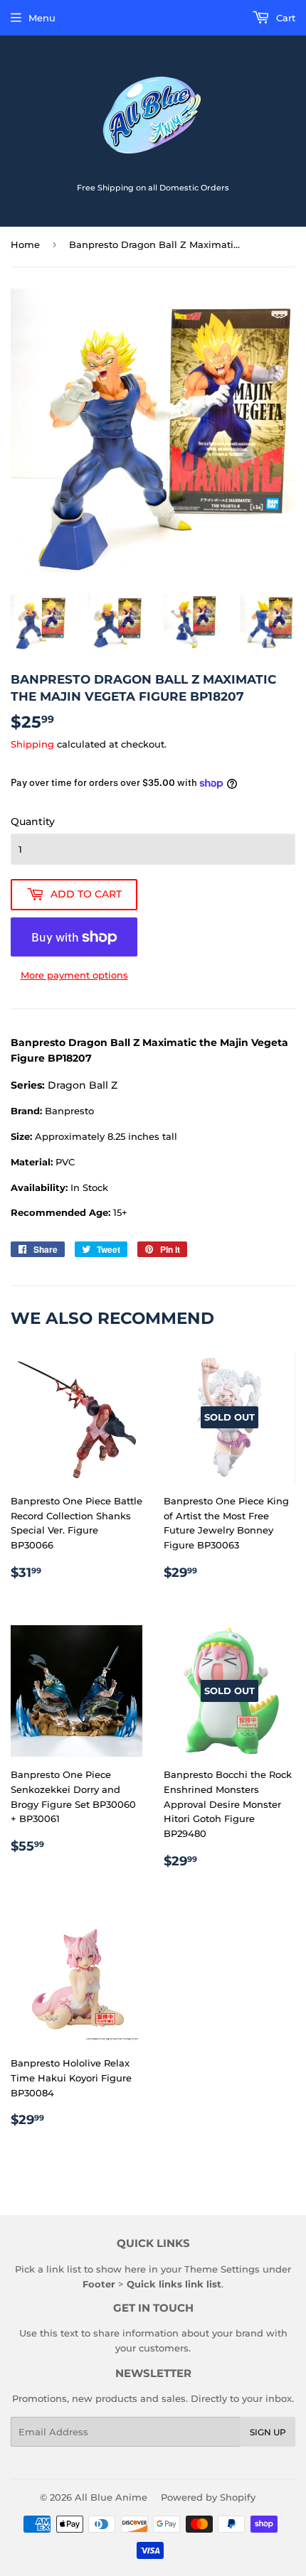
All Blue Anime (111, 2497)
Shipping (32, 744)
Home (25, 244)
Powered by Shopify (208, 2497)
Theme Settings (222, 2269)
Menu (42, 18)
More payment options (74, 975)
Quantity (33, 821)
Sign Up (268, 2432)
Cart (284, 18)
